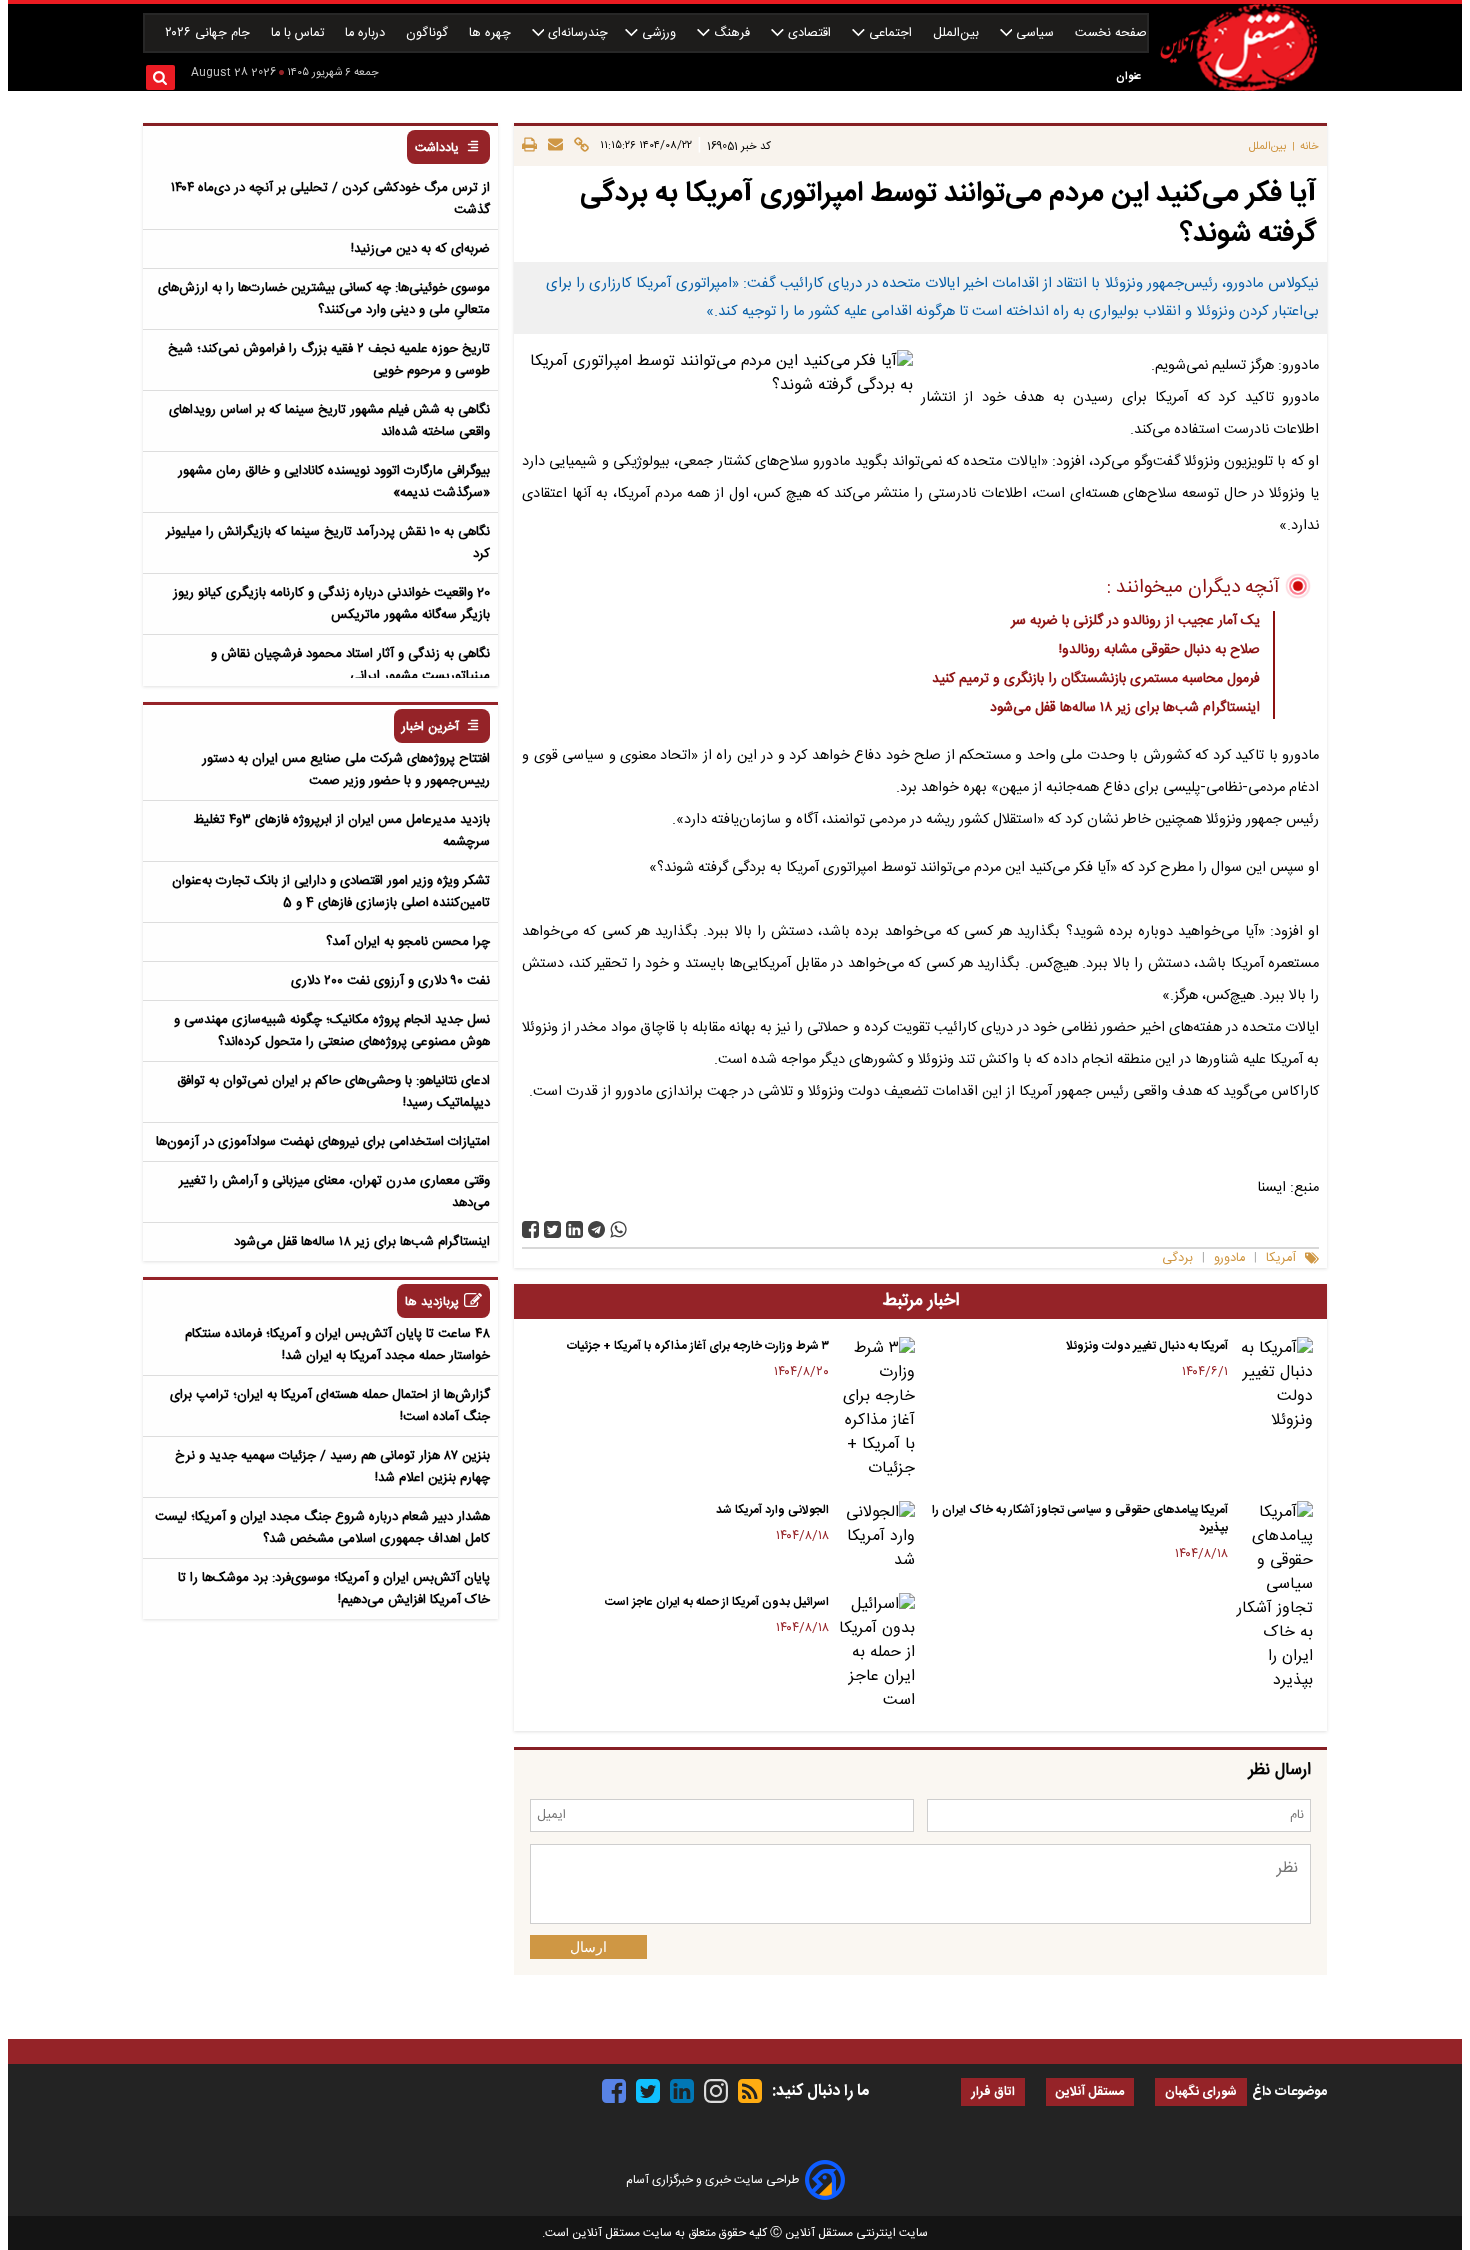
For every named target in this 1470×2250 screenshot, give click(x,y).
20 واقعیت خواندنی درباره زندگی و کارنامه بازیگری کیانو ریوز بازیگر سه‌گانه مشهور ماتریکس (331, 604)
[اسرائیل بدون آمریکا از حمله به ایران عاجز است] (875, 1653)
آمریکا (1281, 1258)
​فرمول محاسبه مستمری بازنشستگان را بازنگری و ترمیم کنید (1096, 679)
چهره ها (492, 33)
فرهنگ (732, 33)
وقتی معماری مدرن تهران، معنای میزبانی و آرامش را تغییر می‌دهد (334, 1192)
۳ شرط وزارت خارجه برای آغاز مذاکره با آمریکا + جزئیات (698, 1346)
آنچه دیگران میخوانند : (1193, 588)
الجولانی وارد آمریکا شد (772, 1510)
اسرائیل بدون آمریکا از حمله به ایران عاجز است (717, 1602)
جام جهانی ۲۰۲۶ (209, 33)
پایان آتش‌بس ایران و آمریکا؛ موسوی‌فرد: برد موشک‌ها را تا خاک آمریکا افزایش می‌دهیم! (334, 1589)
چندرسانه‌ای (576, 33)
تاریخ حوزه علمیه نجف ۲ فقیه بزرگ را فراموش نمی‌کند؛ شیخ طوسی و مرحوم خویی (329, 360)
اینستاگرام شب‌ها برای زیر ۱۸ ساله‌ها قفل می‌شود (1125, 708)
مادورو (1229, 1258)
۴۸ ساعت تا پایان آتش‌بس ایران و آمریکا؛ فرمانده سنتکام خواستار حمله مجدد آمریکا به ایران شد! (337, 1345)
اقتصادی (809, 33)
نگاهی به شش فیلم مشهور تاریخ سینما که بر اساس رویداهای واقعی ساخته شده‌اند (329, 421)
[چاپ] (529, 146)
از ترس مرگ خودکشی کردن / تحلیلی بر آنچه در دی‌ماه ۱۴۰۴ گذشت (330, 199)
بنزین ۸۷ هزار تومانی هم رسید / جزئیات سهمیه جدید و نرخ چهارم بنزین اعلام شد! (332, 1467)
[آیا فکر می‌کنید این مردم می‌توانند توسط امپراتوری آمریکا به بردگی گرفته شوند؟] (596, 1229)
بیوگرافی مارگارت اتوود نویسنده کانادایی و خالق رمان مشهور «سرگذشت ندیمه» (334, 482)
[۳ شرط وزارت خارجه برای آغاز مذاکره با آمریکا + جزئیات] (875, 1409)
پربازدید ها (432, 1302)
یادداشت (437, 148)
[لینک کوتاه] (578, 146)
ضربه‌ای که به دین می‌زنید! (420, 249)
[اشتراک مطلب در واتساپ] (618, 1229)
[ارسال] (552, 146)
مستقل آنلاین (1090, 2092)
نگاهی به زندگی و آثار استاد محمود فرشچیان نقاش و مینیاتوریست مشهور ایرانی (350, 665)
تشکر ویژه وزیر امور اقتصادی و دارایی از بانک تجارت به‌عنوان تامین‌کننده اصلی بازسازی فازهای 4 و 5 (331, 892)
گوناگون (429, 33)
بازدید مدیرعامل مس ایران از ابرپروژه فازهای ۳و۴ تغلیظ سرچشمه (342, 831)
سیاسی (1035, 33)
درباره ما (367, 33)
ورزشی (659, 33)
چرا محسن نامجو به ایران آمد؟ (408, 942)
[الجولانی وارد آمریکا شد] (875, 1537)
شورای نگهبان (1201, 2092)
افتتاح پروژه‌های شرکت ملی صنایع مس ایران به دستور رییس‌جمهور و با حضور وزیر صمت (346, 770)
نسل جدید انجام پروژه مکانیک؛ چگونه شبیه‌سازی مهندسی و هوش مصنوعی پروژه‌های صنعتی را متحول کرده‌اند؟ (332, 1031)
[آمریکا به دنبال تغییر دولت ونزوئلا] (1274, 1385)
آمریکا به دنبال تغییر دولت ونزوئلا (1146, 1346)
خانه (1309, 146)
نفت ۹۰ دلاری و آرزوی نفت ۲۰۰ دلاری (390, 981)
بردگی (1177, 1258)
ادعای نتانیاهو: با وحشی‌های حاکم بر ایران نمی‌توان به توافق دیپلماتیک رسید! (333, 1092)
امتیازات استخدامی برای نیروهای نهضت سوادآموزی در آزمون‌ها (323, 1142)
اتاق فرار (993, 2092)
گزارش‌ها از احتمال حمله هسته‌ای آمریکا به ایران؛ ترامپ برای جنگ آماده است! (330, 1406)
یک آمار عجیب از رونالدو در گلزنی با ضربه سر (1135, 621)
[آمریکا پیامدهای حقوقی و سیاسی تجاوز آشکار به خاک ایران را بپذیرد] (1274, 1597)
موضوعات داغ (1289, 2092)
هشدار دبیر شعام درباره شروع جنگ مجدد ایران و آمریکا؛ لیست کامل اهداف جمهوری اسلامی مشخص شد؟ (322, 1528)
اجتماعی (890, 33)
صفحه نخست (1111, 33)
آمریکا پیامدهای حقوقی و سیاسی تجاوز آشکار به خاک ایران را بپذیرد (1080, 1519)
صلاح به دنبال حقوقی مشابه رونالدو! (1159, 650)
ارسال (588, 1947)
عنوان (1128, 76)
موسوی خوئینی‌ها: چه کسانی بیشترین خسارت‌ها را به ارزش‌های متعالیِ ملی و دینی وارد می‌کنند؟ (324, 299)
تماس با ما (299, 33)
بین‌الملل (958, 33)
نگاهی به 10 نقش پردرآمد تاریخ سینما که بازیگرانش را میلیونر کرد (328, 543)
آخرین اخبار (430, 727)
